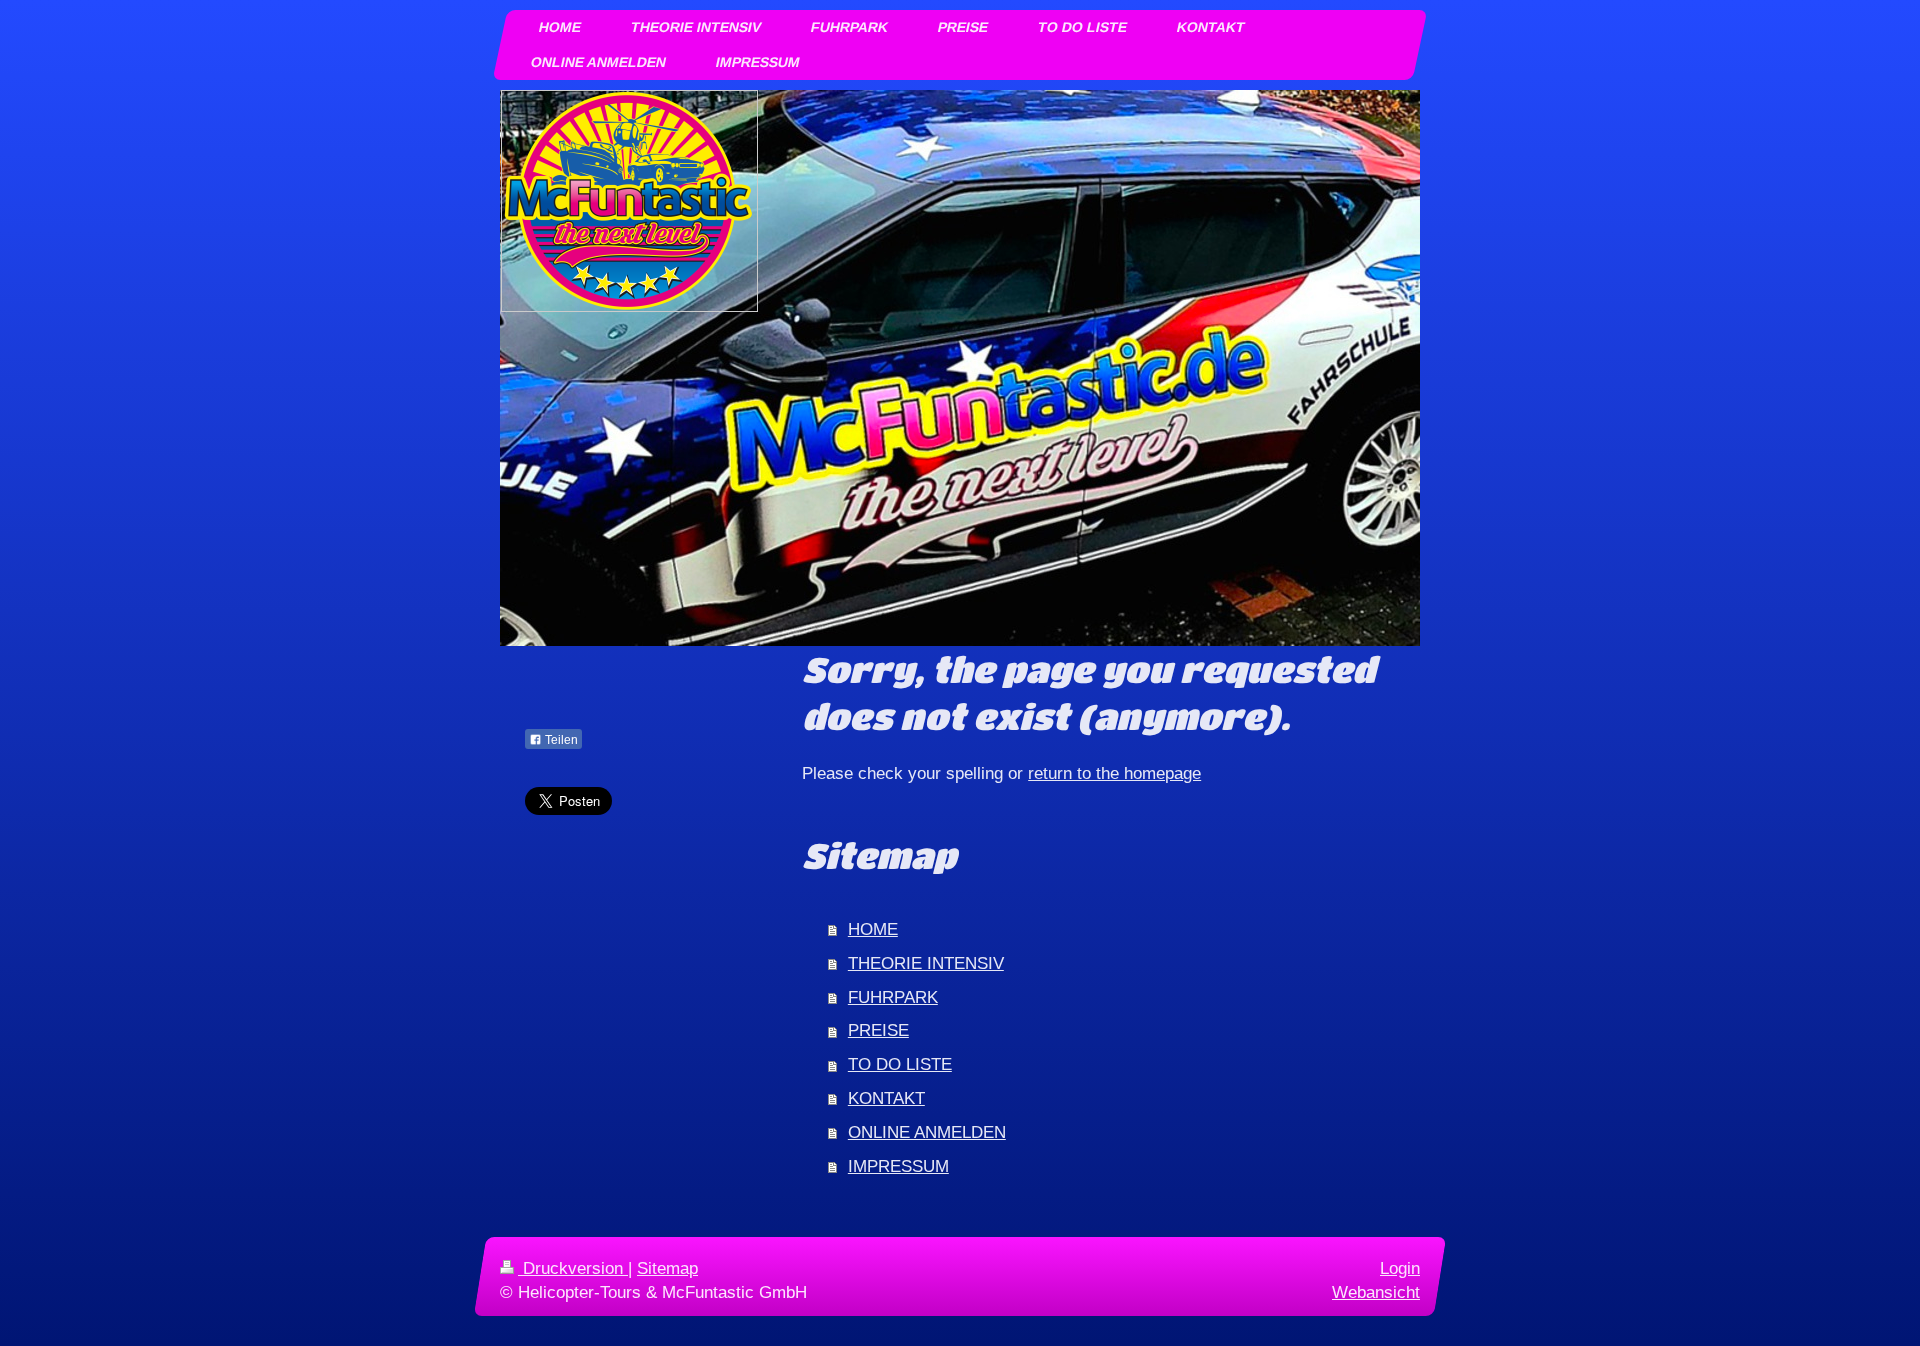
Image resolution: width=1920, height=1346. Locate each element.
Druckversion (573, 1268)
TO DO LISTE (900, 1064)
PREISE (878, 1030)
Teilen (560, 740)
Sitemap (667, 1268)
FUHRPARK (893, 997)
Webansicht (1376, 1292)
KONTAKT (886, 1098)
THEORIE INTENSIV (926, 963)
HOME (873, 929)
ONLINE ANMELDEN (927, 1132)
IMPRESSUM (898, 1166)
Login (1400, 1268)
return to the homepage (1114, 773)
